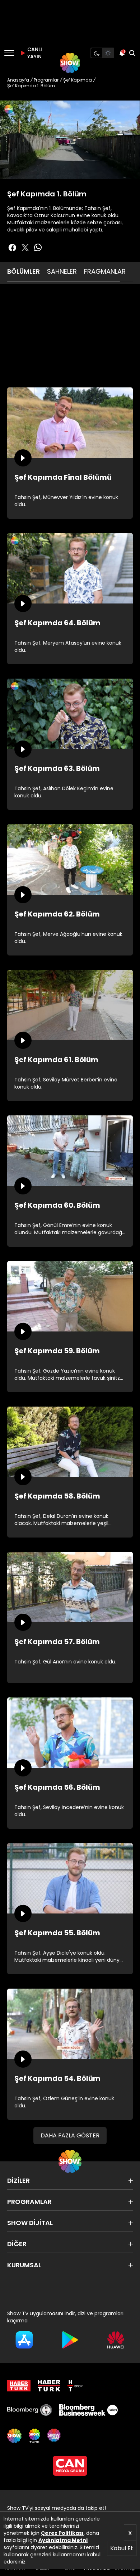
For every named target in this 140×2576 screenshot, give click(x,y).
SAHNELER (62, 271)
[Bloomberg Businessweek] (88, 2410)
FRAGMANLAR (105, 271)
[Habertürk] (19, 2386)
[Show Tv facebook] (12, 248)
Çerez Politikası (62, 2533)
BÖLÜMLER (24, 271)
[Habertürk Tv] (49, 2386)
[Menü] (9, 53)
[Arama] (132, 53)
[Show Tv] (70, 63)
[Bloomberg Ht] (30, 2410)
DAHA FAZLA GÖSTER (70, 2135)
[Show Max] (55, 2436)
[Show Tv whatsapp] (38, 248)
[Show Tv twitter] (25, 248)
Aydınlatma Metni (63, 2540)
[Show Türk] (34, 2436)
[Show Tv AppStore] (24, 2340)
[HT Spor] (75, 2386)
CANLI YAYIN (34, 53)
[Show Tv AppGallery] (116, 2340)
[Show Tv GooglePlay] (70, 2340)
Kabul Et (122, 2548)
